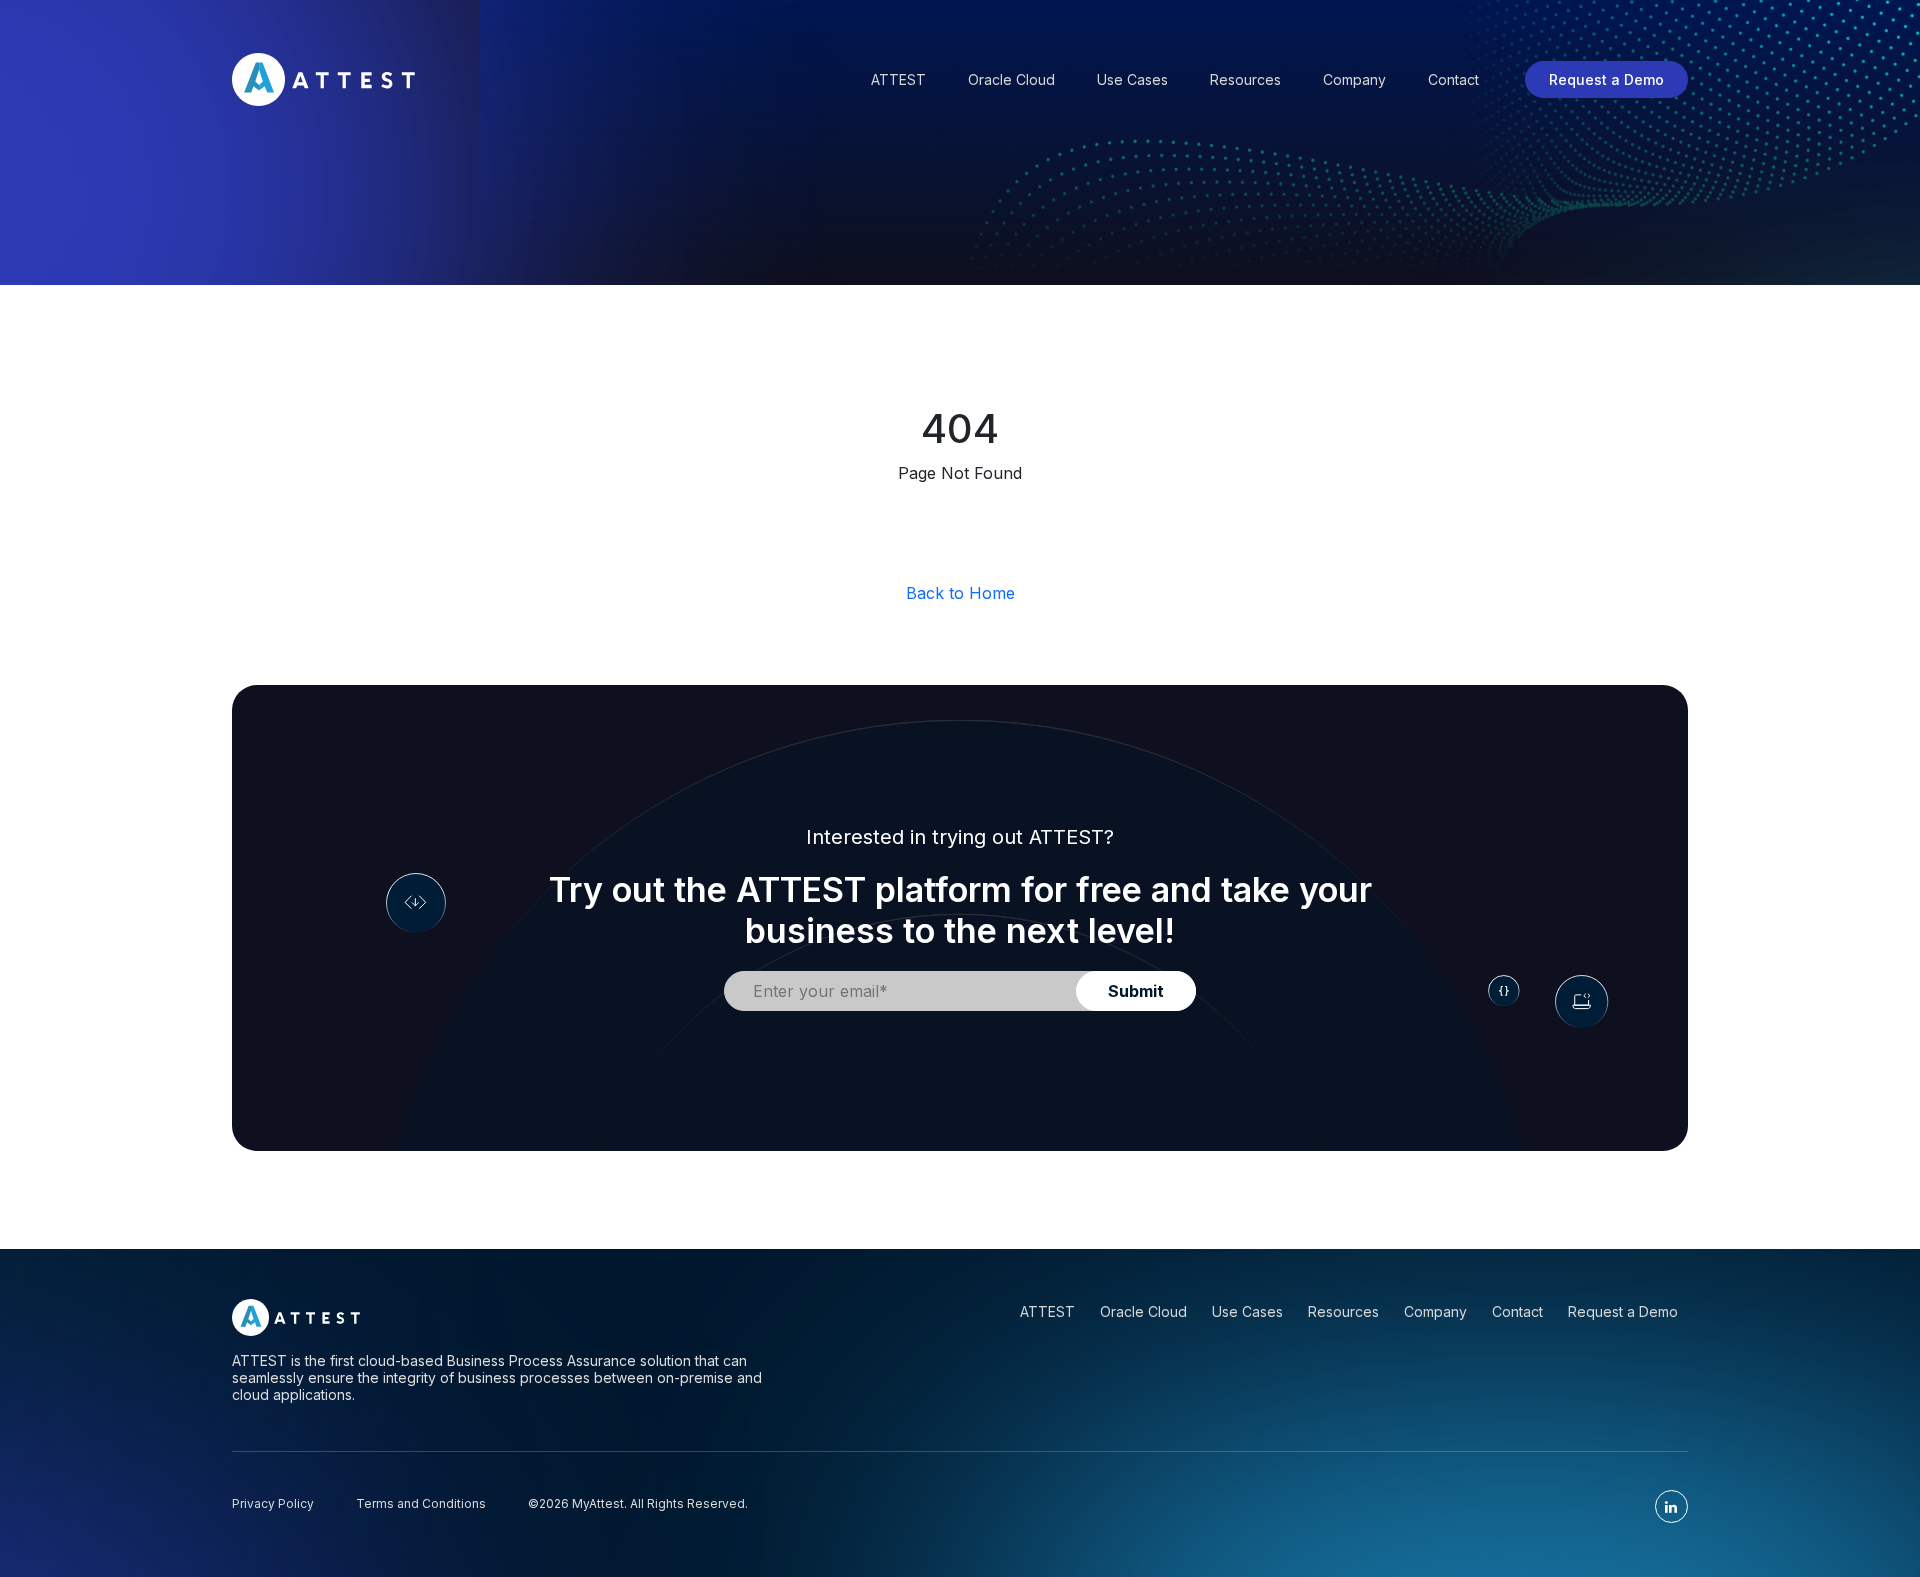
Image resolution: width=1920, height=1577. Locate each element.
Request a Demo (1606, 79)
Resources (1245, 79)
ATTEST (1047, 1311)
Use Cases (1132, 79)
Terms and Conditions (421, 1503)
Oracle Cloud (1011, 79)
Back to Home (960, 593)
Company (1354, 79)
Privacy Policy (273, 1503)
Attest (898, 79)
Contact (1453, 79)
